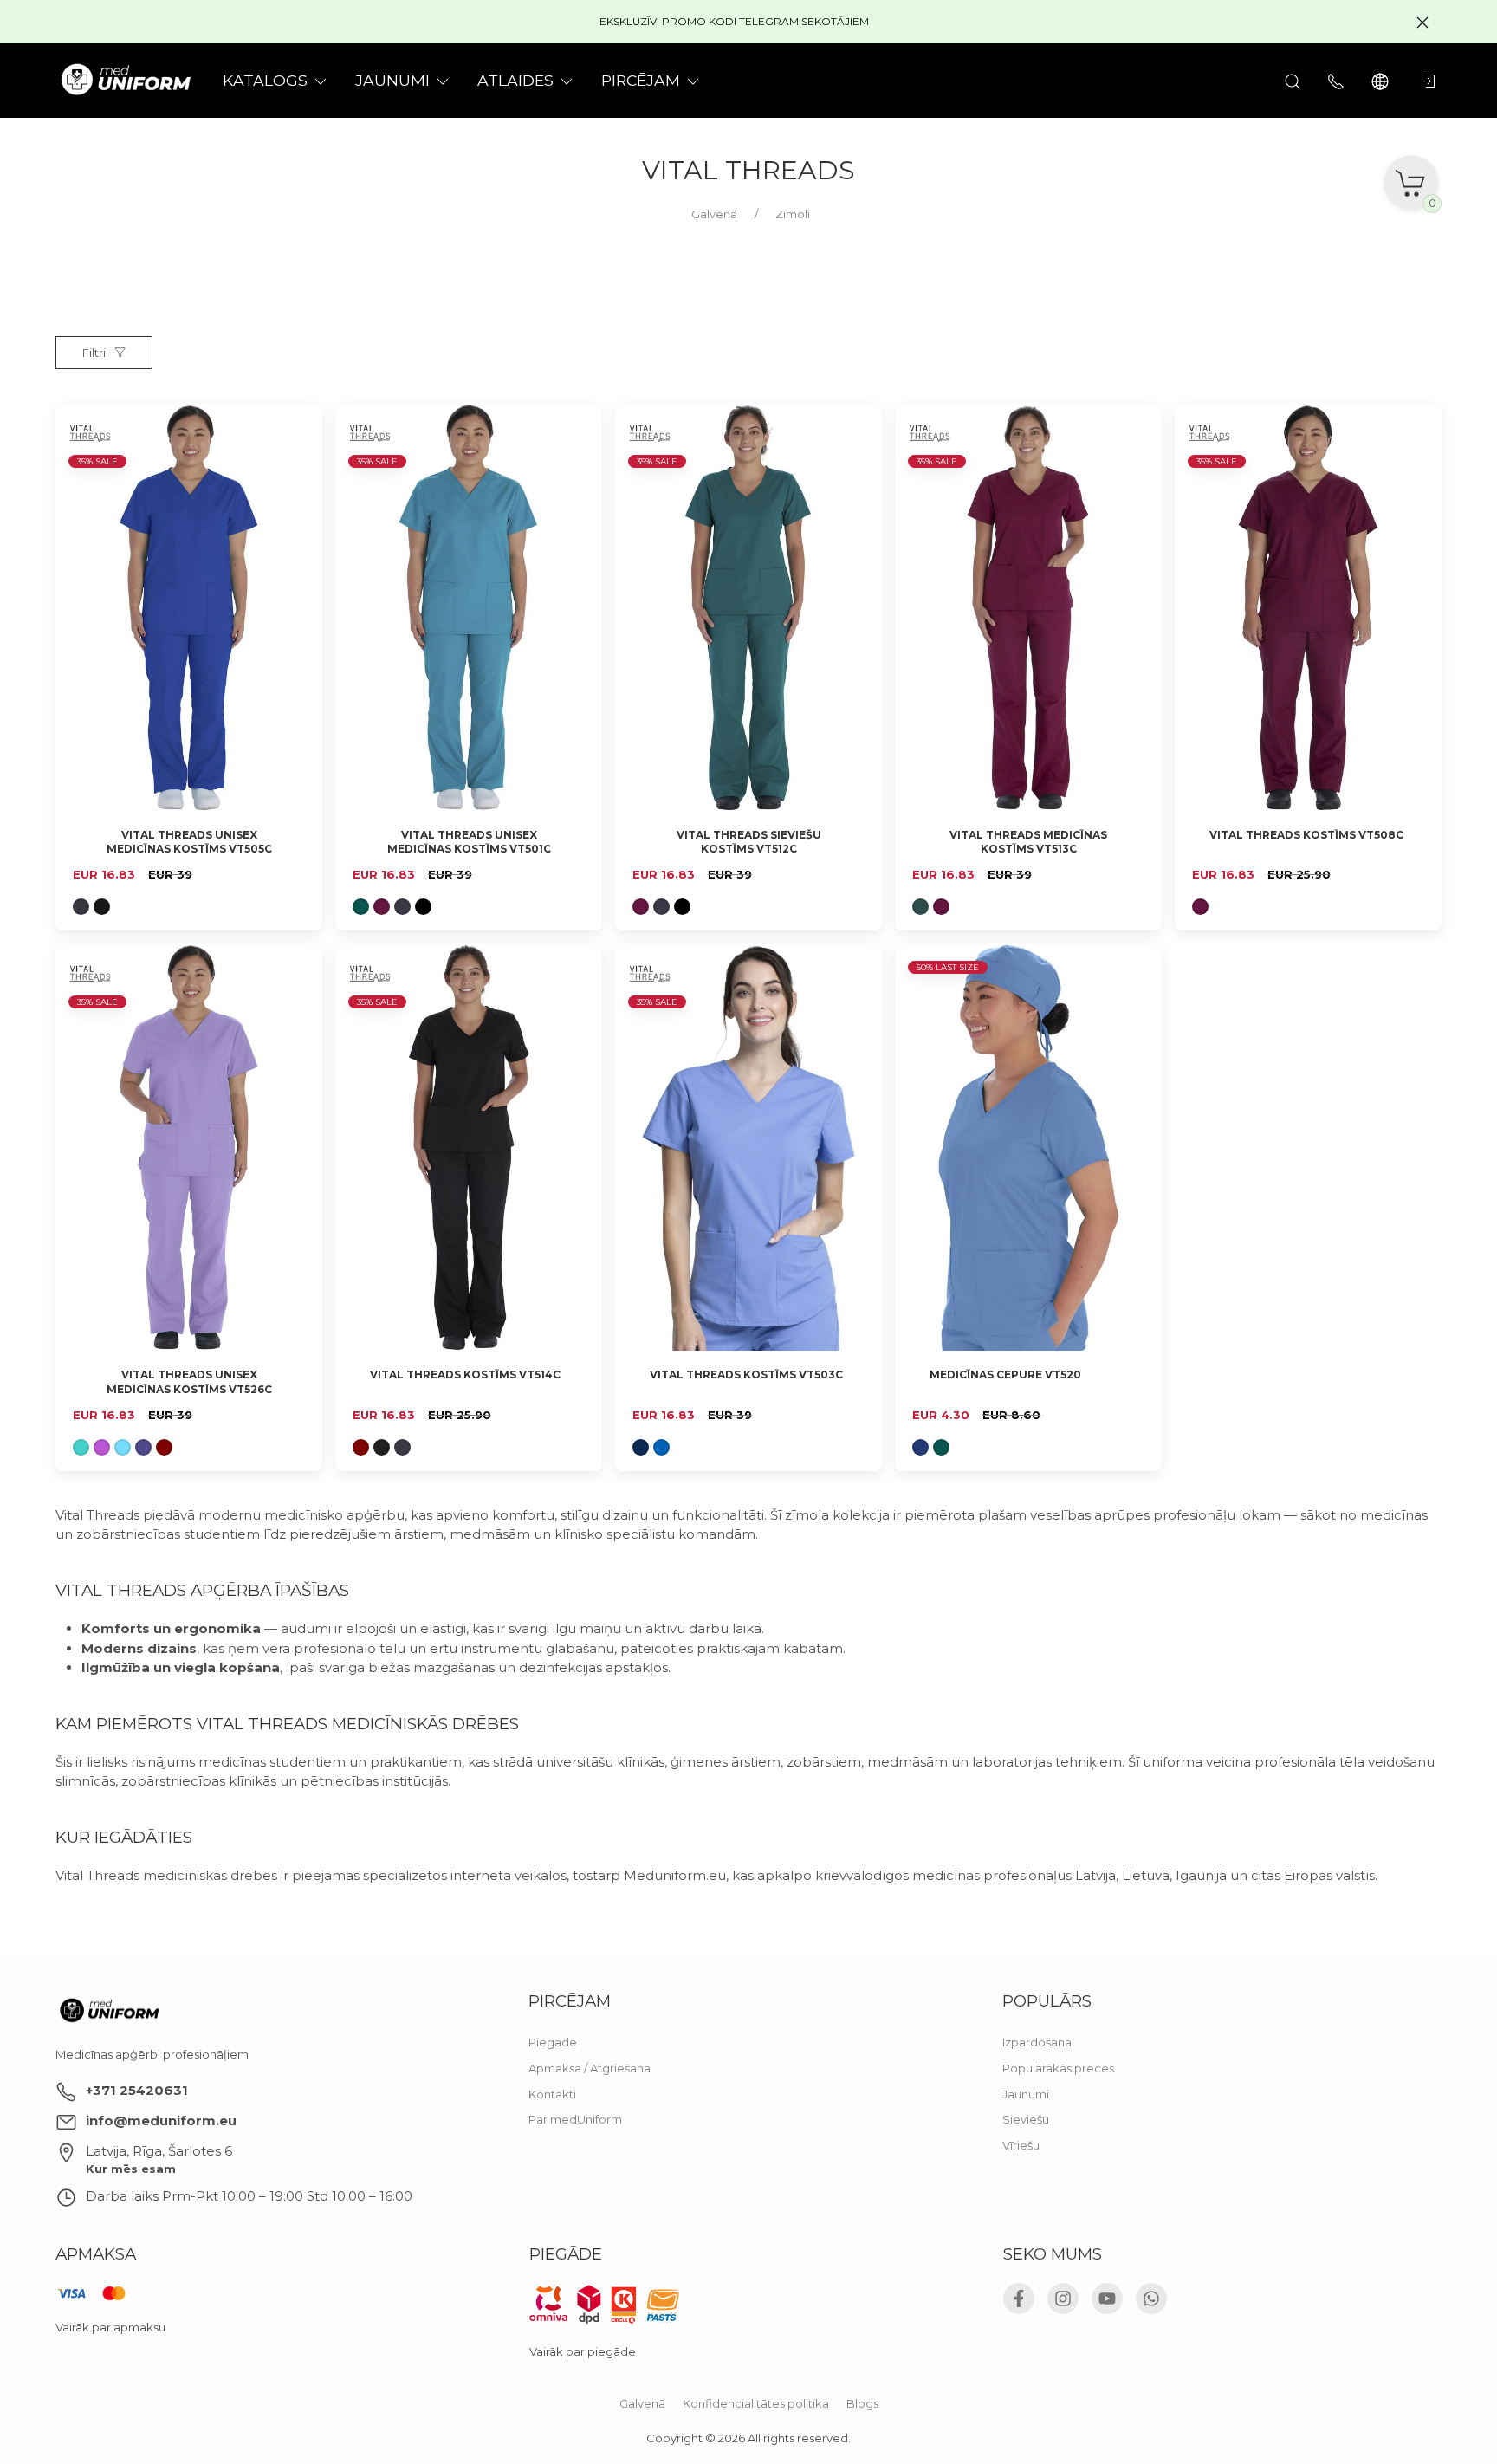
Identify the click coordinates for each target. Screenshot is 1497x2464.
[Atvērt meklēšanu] (1293, 81)
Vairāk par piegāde (583, 2351)
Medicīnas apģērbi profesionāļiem (152, 2054)
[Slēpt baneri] (1422, 22)
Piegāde (553, 2042)
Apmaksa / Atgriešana (590, 2068)
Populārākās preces (1058, 2068)
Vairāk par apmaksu (110, 2328)
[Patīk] (299, 427)
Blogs (862, 2403)
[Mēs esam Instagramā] (1063, 2299)
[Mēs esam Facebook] (1019, 2299)
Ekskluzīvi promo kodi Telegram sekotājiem (734, 21)
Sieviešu (1026, 2119)
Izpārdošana (1037, 2042)
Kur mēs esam (131, 2169)
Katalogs (265, 80)
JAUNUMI (392, 80)
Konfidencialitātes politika (756, 2403)
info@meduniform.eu (161, 2120)
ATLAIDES (515, 80)
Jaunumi (1026, 2093)
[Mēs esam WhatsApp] (1151, 2299)
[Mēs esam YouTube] (1107, 2299)
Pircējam (641, 80)
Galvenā (642, 2403)
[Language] (1382, 81)
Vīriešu (1021, 2145)
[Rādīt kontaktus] (1336, 81)
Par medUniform (575, 2119)
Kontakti (552, 2093)
